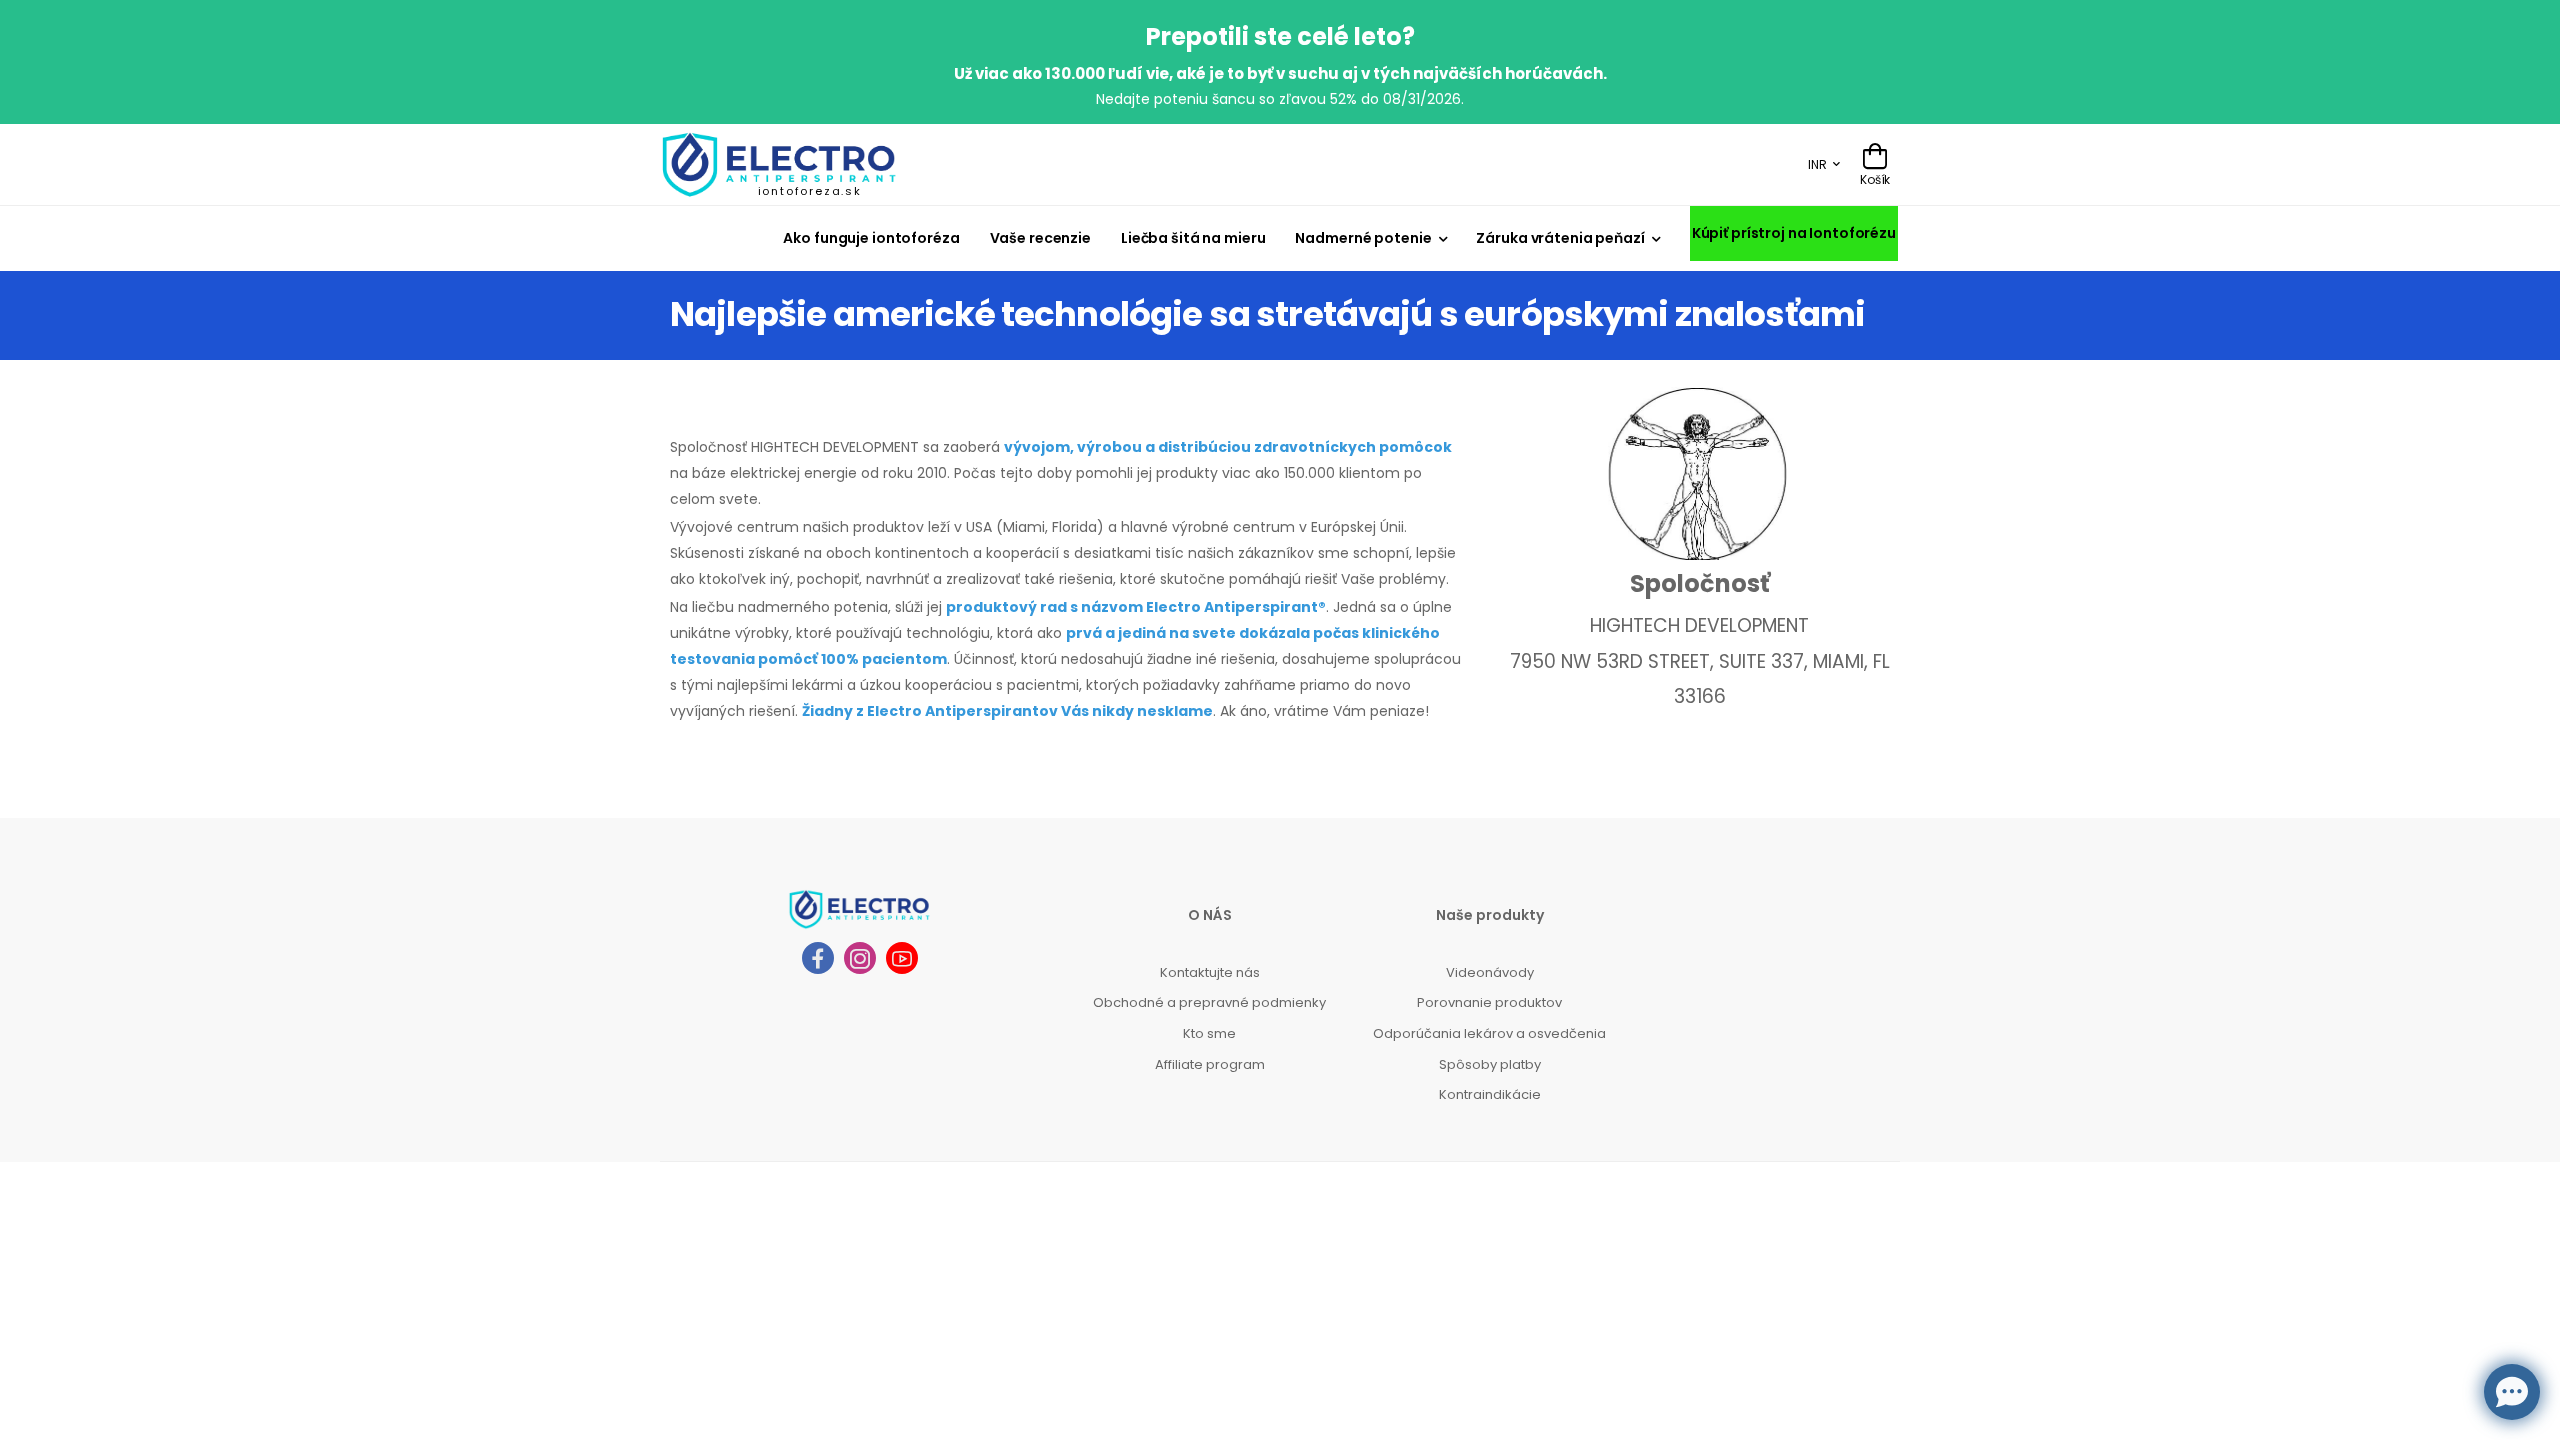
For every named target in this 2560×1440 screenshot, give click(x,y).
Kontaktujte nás (1210, 972)
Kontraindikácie (1490, 1094)
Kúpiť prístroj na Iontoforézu (1794, 233)
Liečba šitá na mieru (1193, 238)
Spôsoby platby (1490, 1064)
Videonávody (1490, 972)
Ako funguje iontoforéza (871, 238)
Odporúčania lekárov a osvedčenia (1489, 1033)
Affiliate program (1210, 1064)
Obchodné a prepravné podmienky (1209, 1002)
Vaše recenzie (1040, 238)
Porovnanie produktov (1489, 1002)
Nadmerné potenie (1363, 238)
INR (1817, 164)
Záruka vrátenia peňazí (1560, 238)
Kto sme (1209, 1033)
